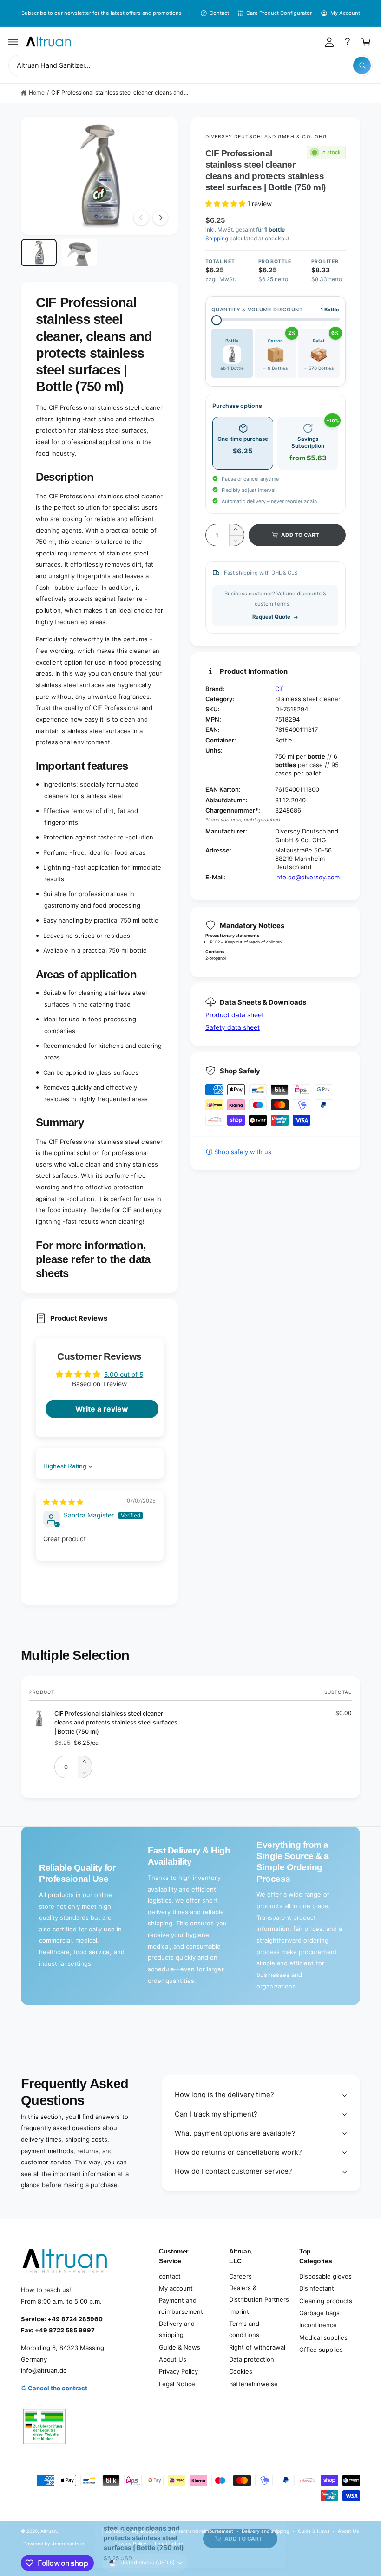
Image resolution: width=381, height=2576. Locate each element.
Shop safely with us (243, 1152)
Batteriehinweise (253, 2384)
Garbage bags (319, 2313)
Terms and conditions (244, 2329)
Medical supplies (323, 2337)
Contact (219, 13)
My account (176, 2288)
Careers (240, 2276)
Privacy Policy (178, 2371)
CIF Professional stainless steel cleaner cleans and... (120, 93)
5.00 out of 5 (124, 1374)
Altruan (49, 2531)
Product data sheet (235, 1015)
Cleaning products (326, 2301)
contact (170, 2276)
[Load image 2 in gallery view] (79, 252)
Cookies (241, 2371)
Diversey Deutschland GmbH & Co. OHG (266, 136)
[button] (13, 42)
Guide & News (180, 2347)
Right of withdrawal (257, 2347)
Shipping (217, 238)
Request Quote (271, 617)
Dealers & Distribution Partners (259, 2294)
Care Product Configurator (279, 13)
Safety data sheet (233, 1027)
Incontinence (318, 2325)
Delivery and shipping (177, 2329)
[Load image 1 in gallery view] (39, 252)
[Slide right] (160, 218)
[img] (63, 1502)
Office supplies (321, 2350)
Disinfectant (317, 2288)
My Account (345, 13)
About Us (173, 2359)
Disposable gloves (325, 2276)
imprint (239, 2311)
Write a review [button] (102, 1409)
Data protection (252, 2359)
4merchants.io (68, 2544)
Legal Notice (177, 2384)
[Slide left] (141, 218)
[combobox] (190, 66)
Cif (279, 689)
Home (37, 93)
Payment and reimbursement (181, 2306)
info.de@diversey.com (307, 877)
